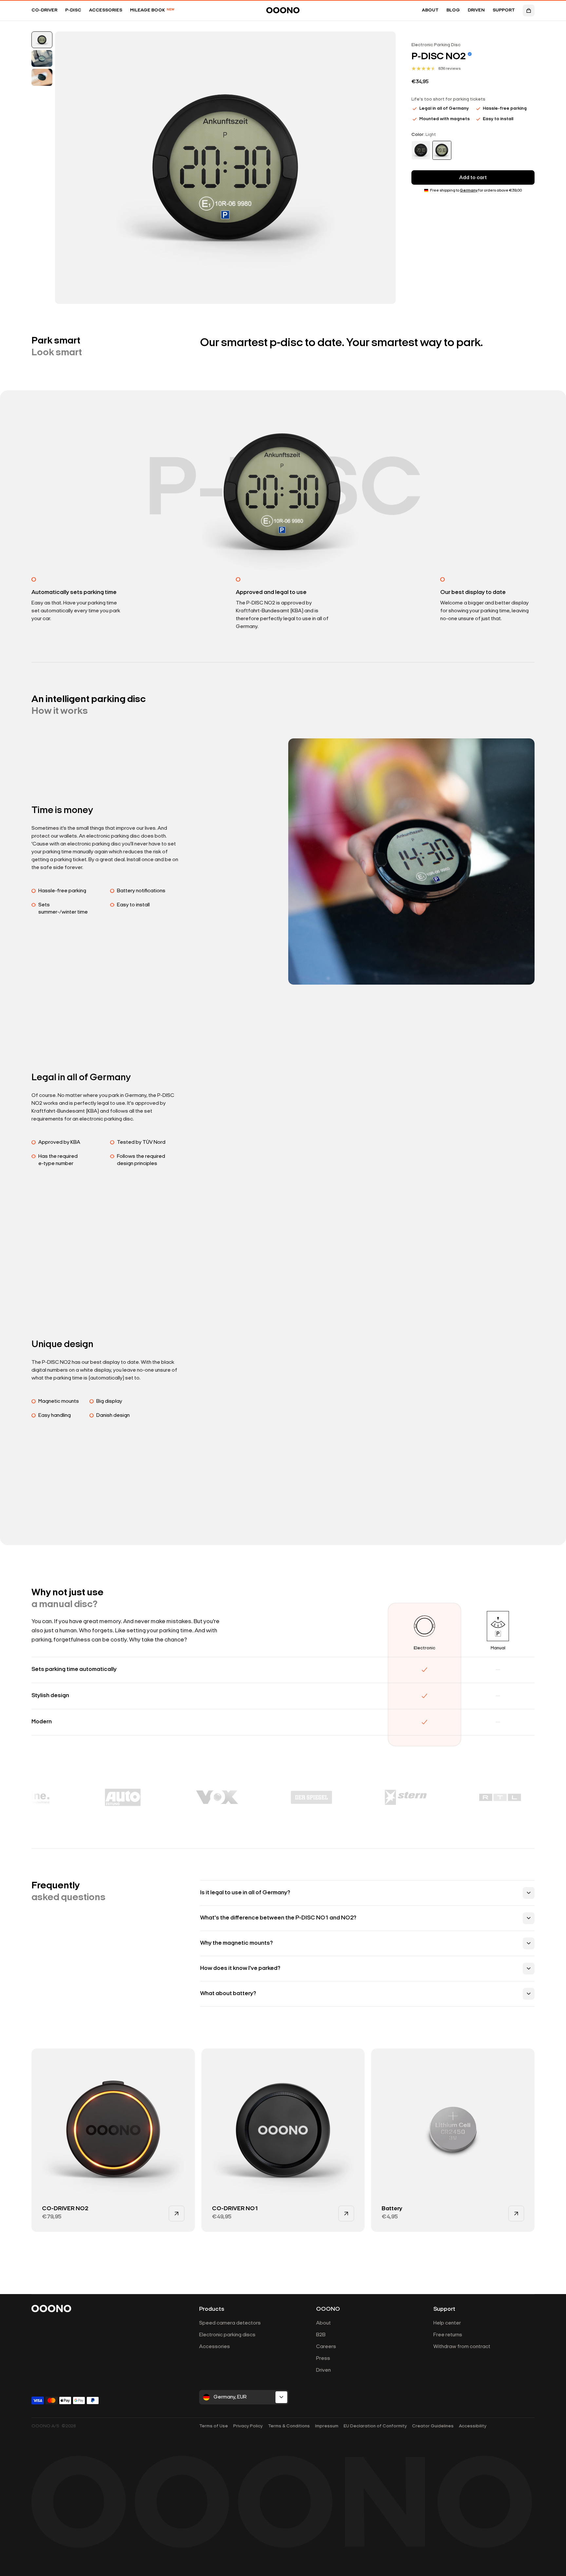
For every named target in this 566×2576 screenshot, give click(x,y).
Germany (469, 191)
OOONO (328, 2309)
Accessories (215, 2347)
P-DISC (73, 10)
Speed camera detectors (230, 2323)
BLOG (453, 10)
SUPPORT (504, 10)
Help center (447, 2323)
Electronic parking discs (227, 2335)
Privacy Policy (248, 2426)
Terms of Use (214, 2426)
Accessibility (473, 2426)
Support (444, 2309)
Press (323, 2359)
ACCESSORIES (106, 10)
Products (212, 2309)
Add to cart (473, 178)
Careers (326, 2347)
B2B (321, 2335)
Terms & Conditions (289, 2426)
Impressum (327, 2426)
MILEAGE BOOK (152, 10)
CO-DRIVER (44, 10)
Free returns (448, 2335)
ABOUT (430, 10)
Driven (323, 2370)
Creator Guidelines (433, 2426)
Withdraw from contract (462, 2347)
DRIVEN (476, 10)
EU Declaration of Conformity (375, 2426)
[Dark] (421, 150)
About (323, 2323)
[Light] (442, 150)
